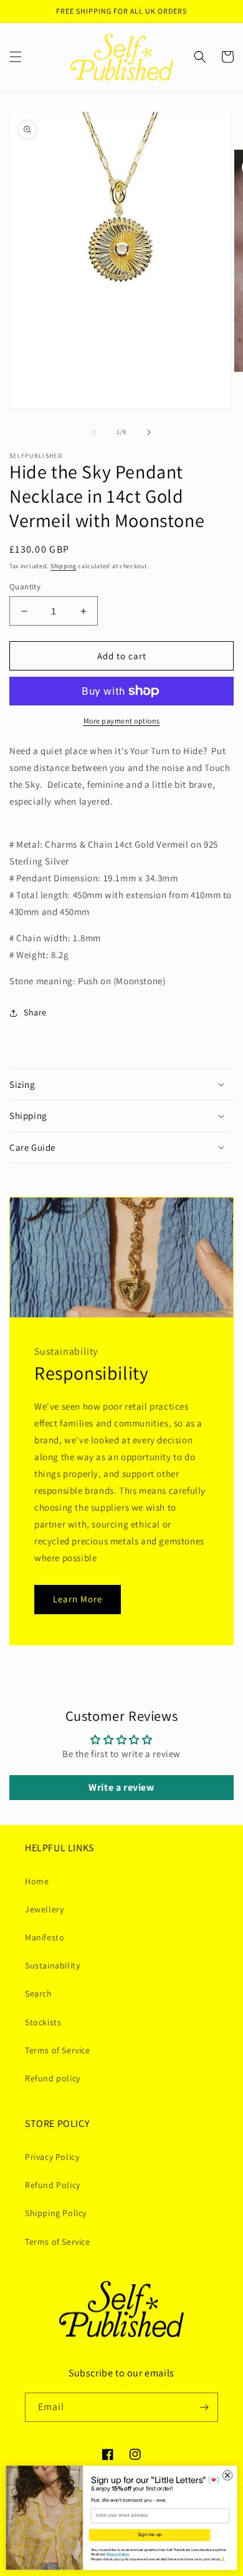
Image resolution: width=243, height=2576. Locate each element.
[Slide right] (149, 432)
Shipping (64, 566)
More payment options (122, 721)
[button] (16, 57)
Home (37, 1881)
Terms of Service (58, 2050)
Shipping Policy (56, 2213)
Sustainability (52, 1965)
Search (39, 1993)
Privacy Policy (52, 2157)
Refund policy (53, 2078)
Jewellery (44, 1909)
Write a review (121, 1787)
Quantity (25, 587)
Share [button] (35, 1012)
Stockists (43, 2022)
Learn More (78, 1599)
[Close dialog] (228, 2475)
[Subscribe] (204, 2407)
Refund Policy (53, 2185)
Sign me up (150, 2535)
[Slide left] (94, 432)
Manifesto (45, 1937)
